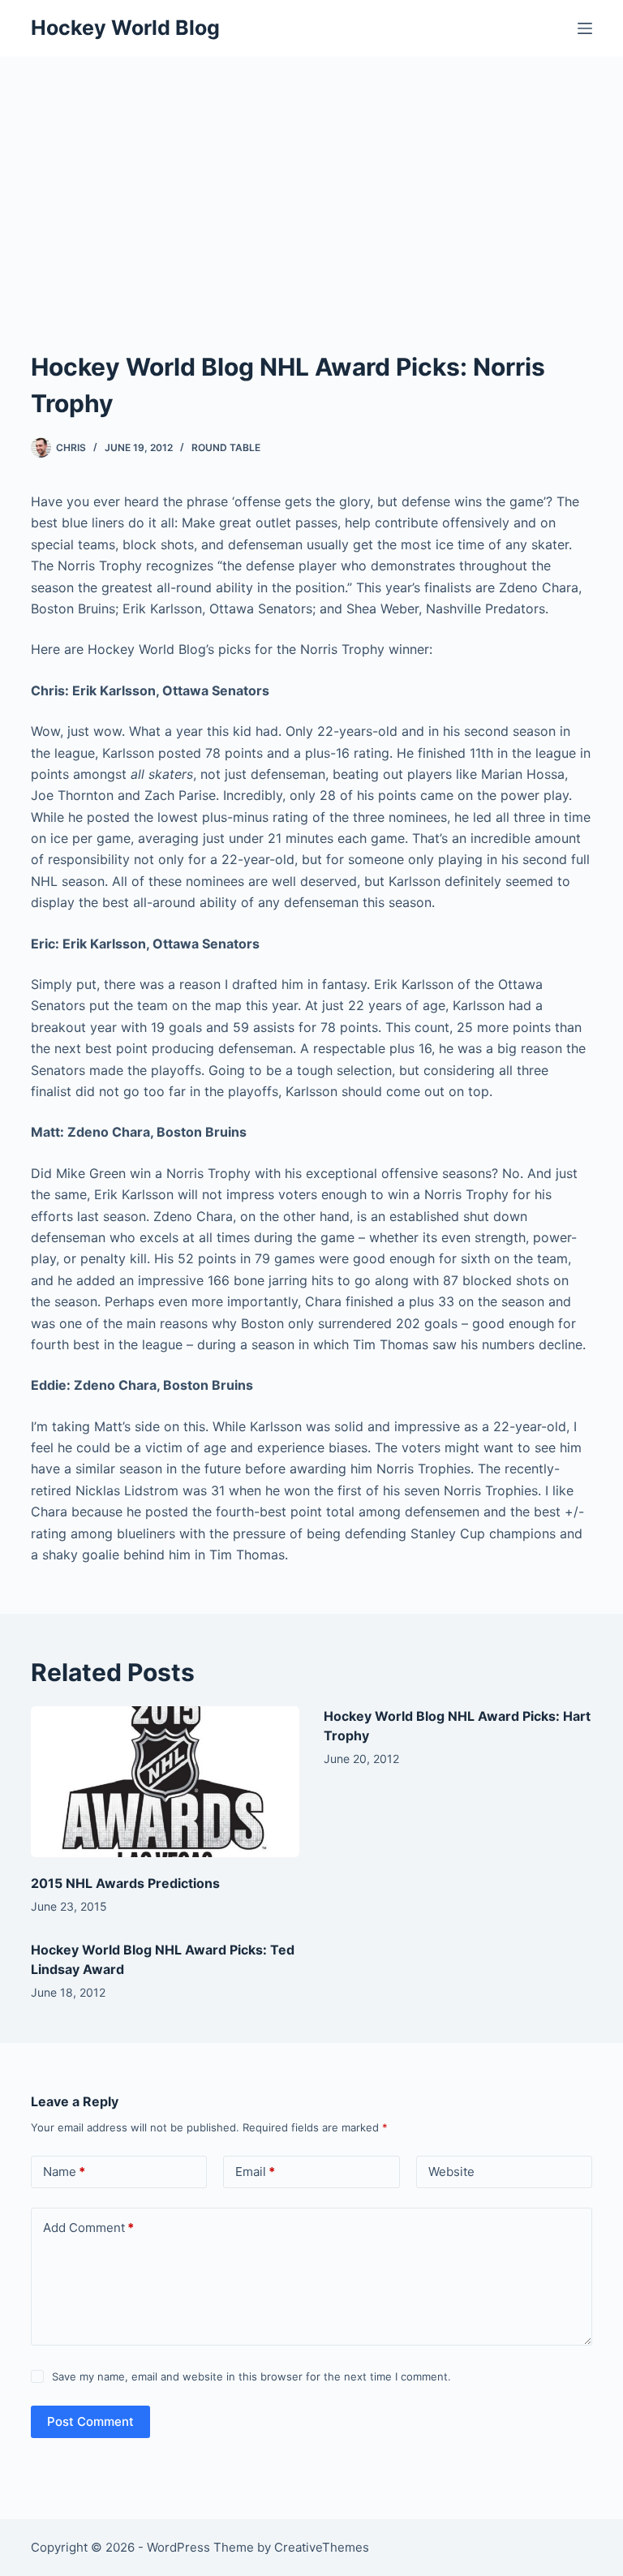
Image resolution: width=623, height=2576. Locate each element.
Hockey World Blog (125, 28)
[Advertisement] (311, 178)
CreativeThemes (322, 2547)
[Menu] (585, 28)
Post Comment (90, 2421)
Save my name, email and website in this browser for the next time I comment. (251, 2376)
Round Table (226, 447)
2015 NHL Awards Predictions (125, 1883)
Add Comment (88, 2228)
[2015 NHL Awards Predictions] (165, 1782)
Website (451, 2172)
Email (255, 2172)
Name (64, 2172)
